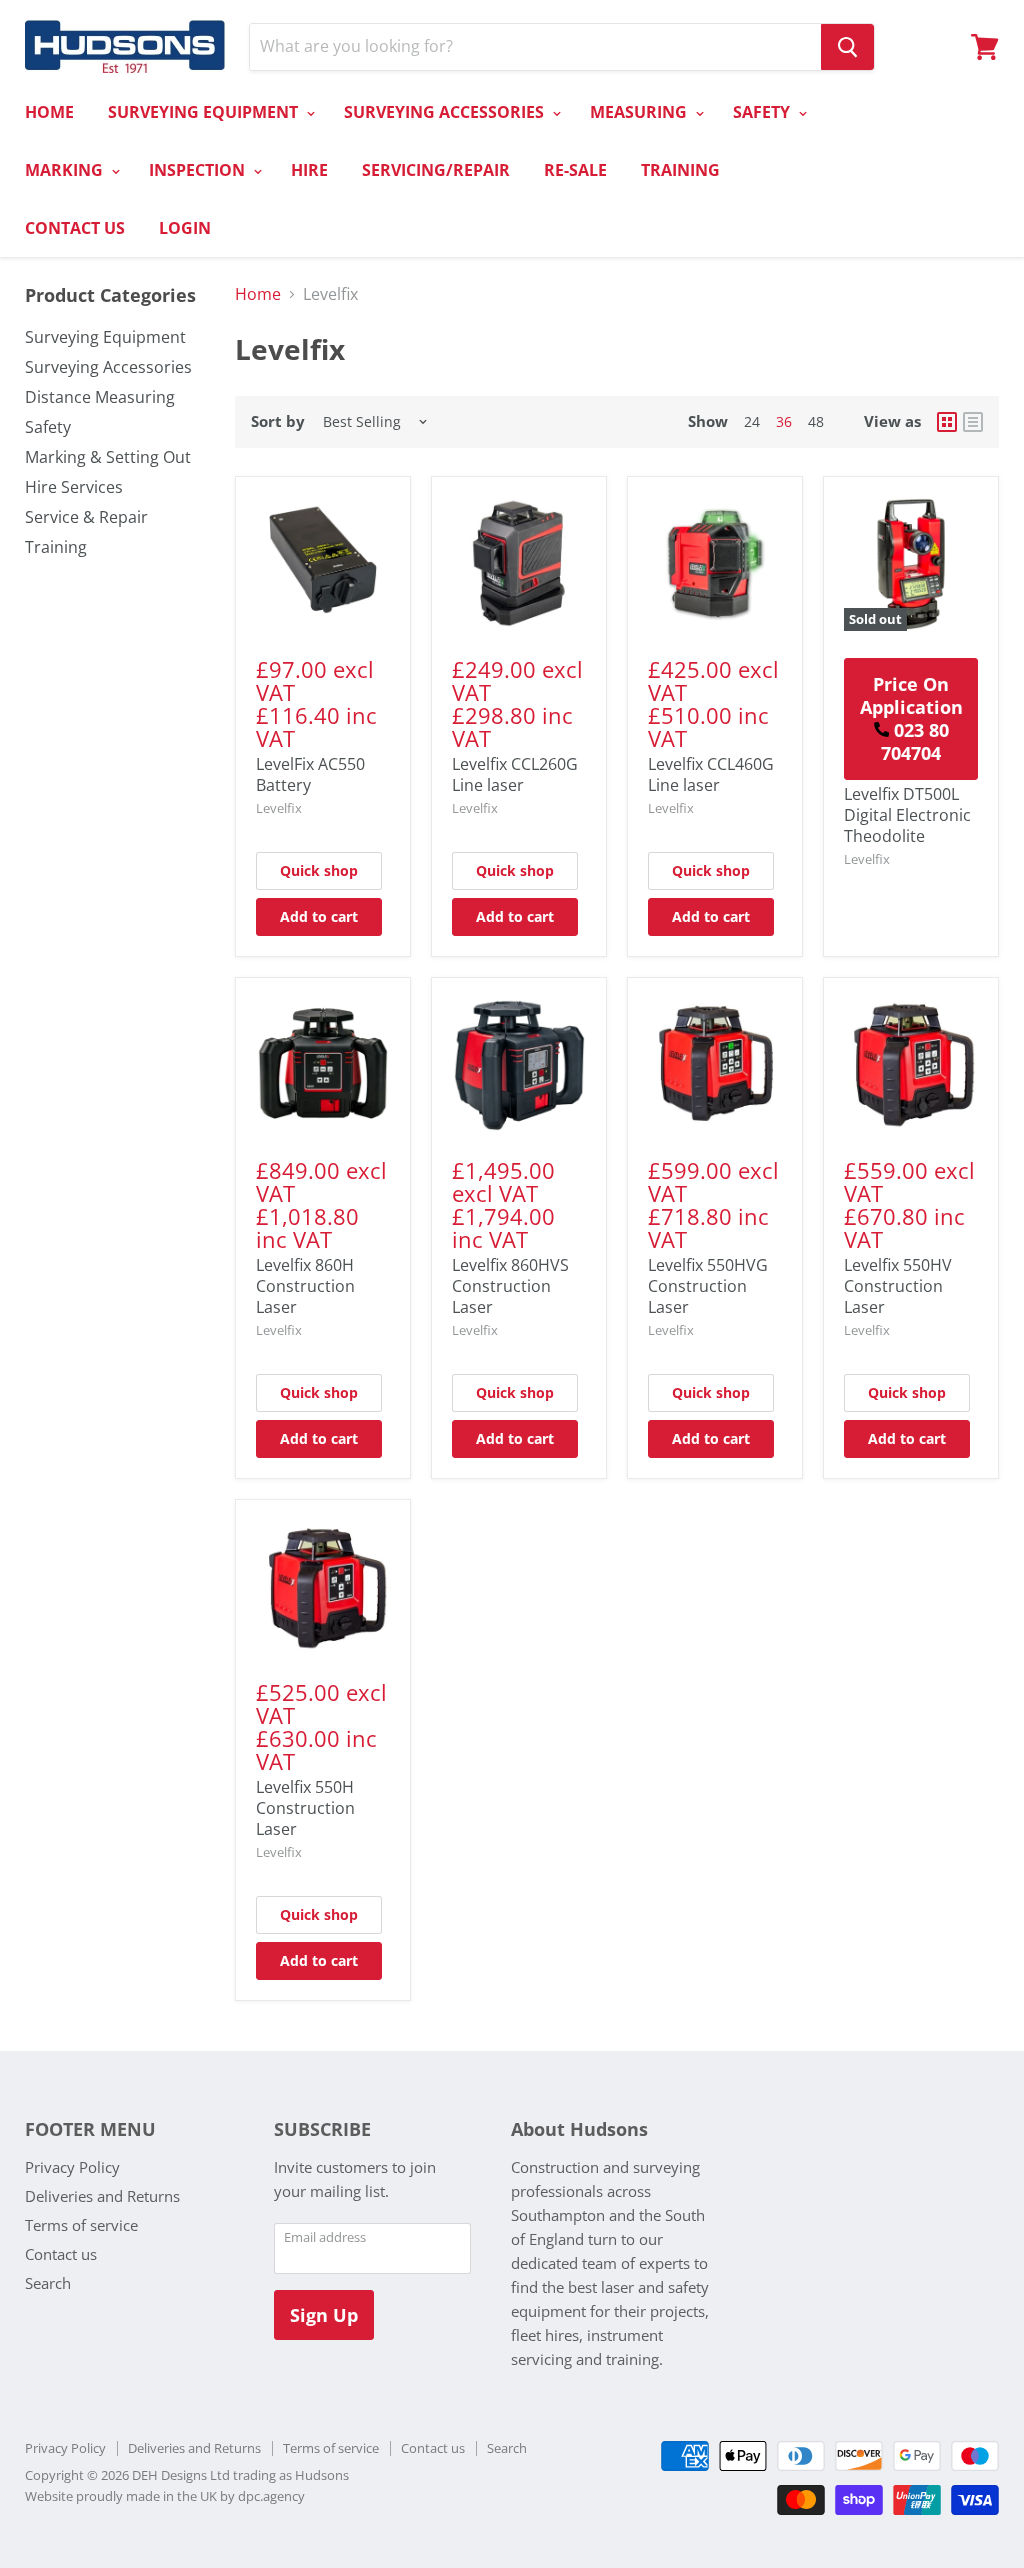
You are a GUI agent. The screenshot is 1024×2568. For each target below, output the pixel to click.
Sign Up (324, 2315)
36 (784, 421)
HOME (49, 112)
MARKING (66, 170)
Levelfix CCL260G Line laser (515, 774)
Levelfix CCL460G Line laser (711, 774)
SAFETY (763, 112)
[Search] (847, 47)
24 (752, 421)
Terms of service (81, 2225)
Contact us (61, 2254)
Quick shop (319, 870)
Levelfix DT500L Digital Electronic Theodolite (907, 815)
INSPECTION (199, 170)
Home (258, 294)
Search (48, 2283)
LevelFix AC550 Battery (310, 774)
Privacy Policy (72, 2167)
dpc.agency (271, 2496)
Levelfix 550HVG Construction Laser (708, 1286)
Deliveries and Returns (102, 2196)
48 (816, 421)
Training (56, 547)
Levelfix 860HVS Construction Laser (510, 1286)
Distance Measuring (100, 397)
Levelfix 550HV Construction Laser (898, 1286)
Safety (48, 427)
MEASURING (640, 112)
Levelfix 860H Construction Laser (305, 1286)
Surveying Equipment (105, 337)
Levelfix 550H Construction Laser (305, 1808)
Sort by (278, 421)
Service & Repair (86, 517)
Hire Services (74, 487)
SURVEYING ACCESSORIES (446, 112)
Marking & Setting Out (108, 457)
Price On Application (911, 718)
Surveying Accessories (108, 367)
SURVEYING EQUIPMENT (205, 112)
